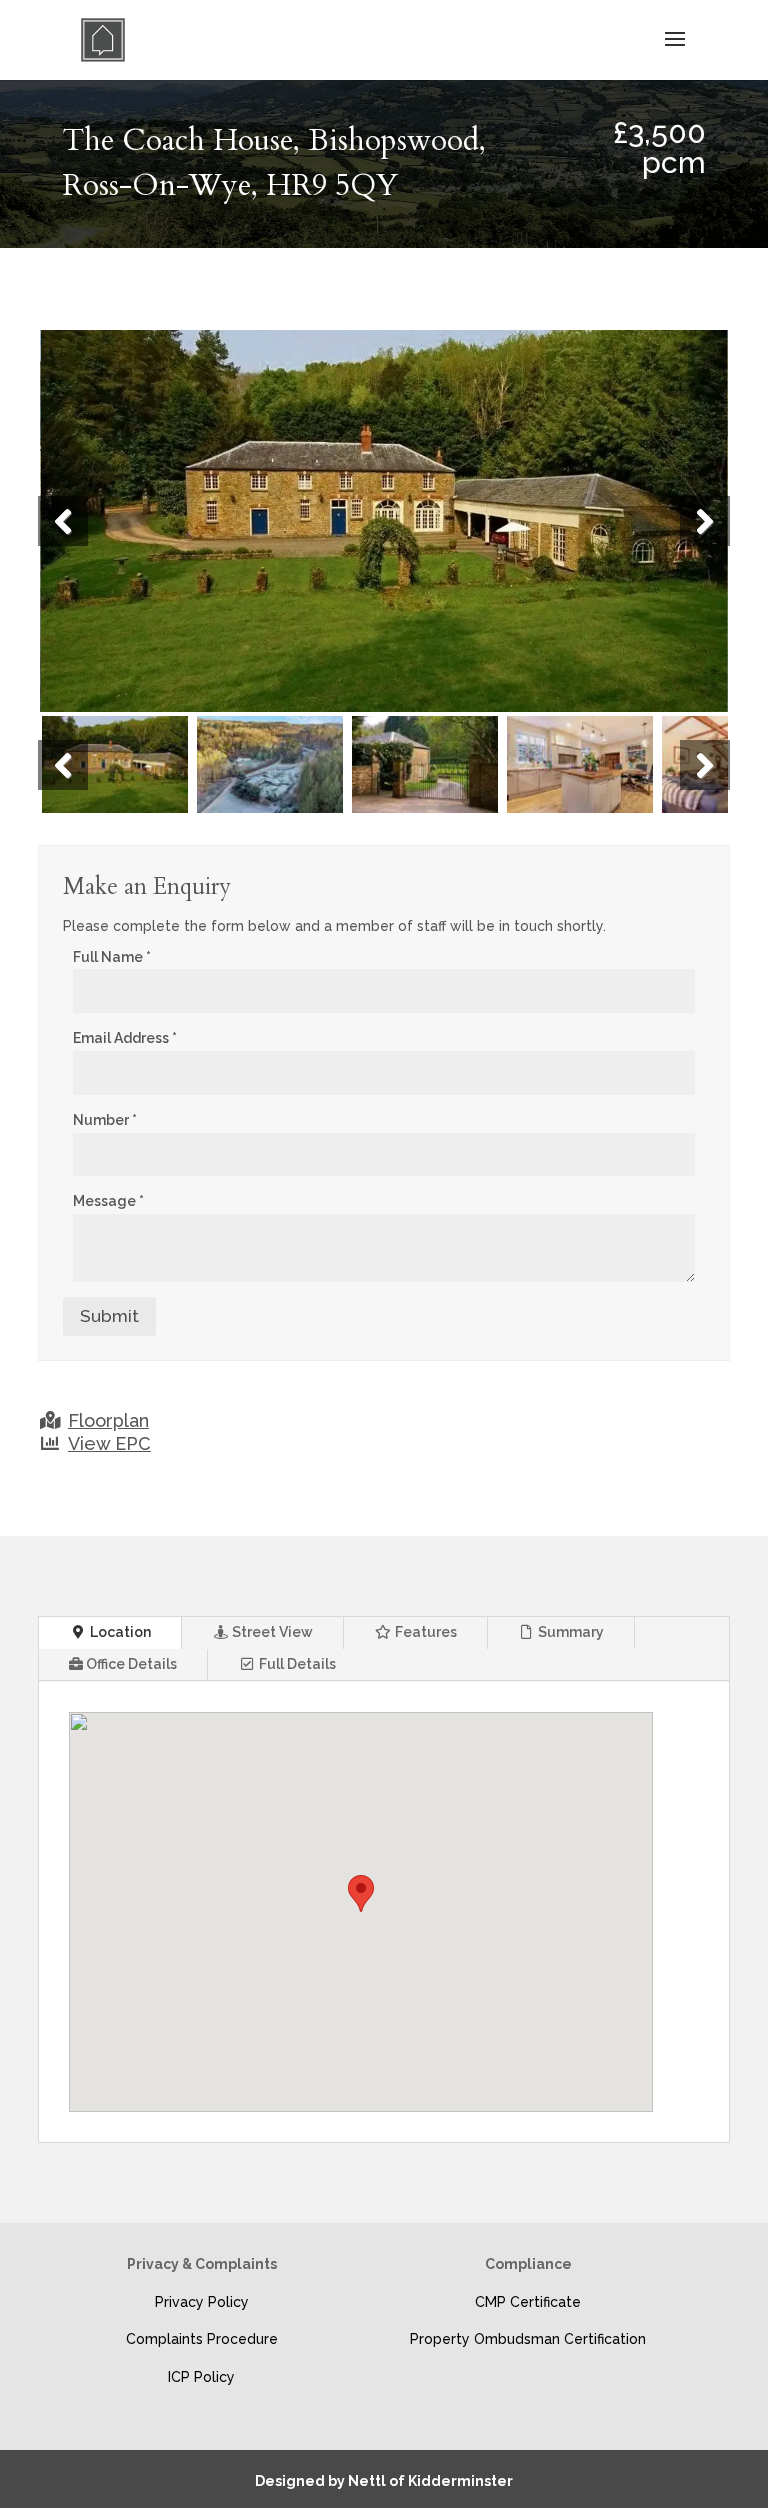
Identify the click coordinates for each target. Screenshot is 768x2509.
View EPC (109, 1443)
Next (705, 521)
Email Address (125, 1038)
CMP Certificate (528, 2302)
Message (108, 1201)
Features (424, 1632)
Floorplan (108, 1420)
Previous (63, 521)
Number (105, 1120)
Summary (569, 1632)
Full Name (112, 957)
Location (119, 1632)
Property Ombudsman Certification (528, 2339)
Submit (109, 1316)
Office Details (130, 1664)
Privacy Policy (202, 2302)
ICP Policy (201, 2377)
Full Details (296, 1664)
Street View (271, 1632)
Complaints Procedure (202, 2339)
